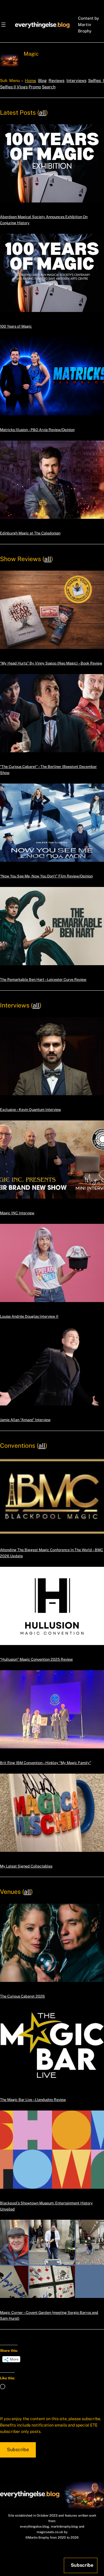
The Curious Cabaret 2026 (22, 1996)
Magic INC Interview (17, 1213)
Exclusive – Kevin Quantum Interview (30, 1110)
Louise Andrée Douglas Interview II (29, 1316)
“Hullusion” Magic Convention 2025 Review (36, 1659)
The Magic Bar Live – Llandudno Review (33, 2100)
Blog (42, 81)
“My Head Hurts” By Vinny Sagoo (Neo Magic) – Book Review (51, 663)
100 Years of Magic (16, 326)
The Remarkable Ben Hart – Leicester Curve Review (43, 980)
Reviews (56, 81)
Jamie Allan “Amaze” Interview (25, 1420)
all (42, 113)
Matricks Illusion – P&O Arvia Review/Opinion (37, 430)
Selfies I (96, 81)
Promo (35, 87)
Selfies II (8, 87)
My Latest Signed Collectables (26, 1866)
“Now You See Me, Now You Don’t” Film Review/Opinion (46, 876)
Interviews (76, 81)
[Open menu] (3, 25)
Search (49, 87)
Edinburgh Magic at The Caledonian (30, 533)
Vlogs (22, 87)
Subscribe (18, 2450)
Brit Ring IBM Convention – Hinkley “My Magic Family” (45, 1763)
